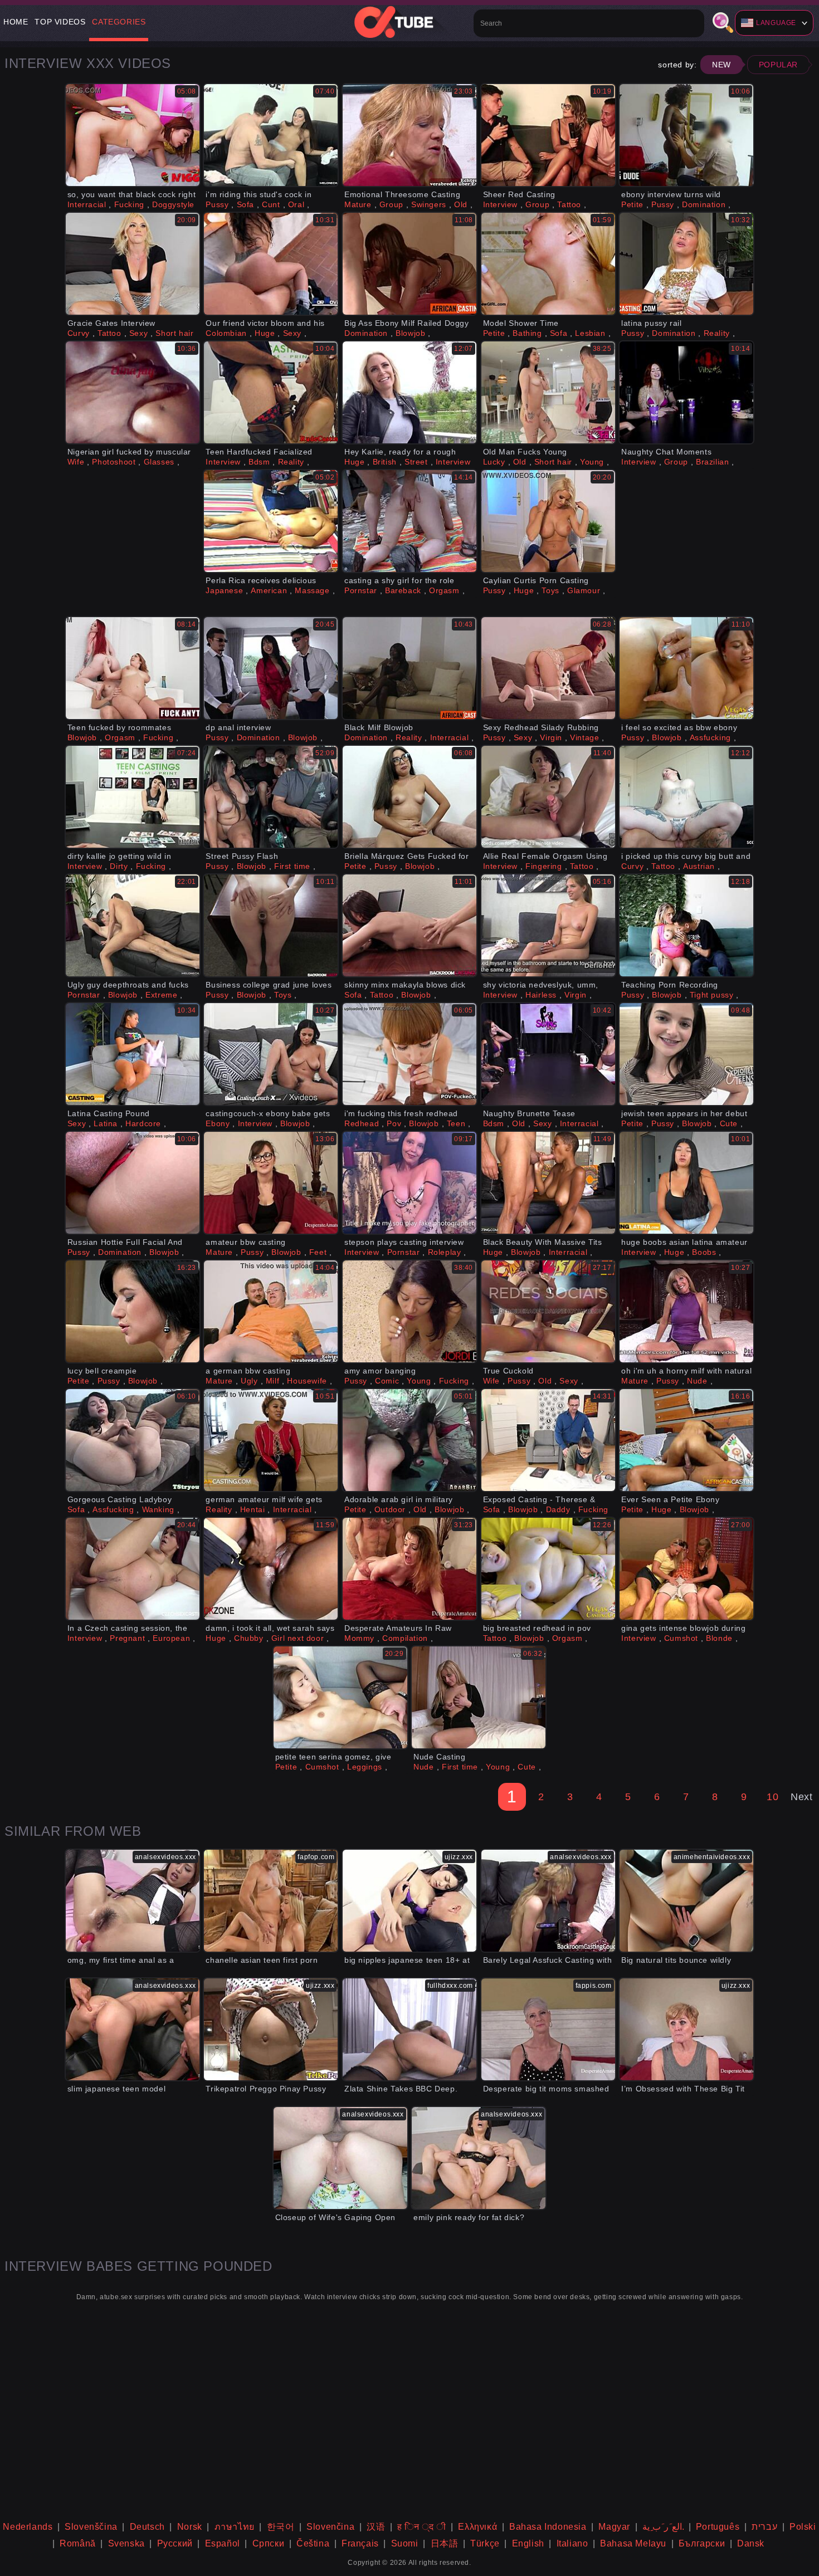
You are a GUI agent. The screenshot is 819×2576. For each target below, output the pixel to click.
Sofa (245, 204)
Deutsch (147, 2527)
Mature (358, 204)
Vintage (584, 737)
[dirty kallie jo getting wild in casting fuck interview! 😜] (133, 797)
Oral (296, 204)
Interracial (87, 204)
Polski (803, 2527)
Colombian (226, 333)
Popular (778, 65)
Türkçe (485, 2543)
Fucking (129, 204)
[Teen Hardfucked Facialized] (271, 392)
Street (416, 462)
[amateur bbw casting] (271, 1183)
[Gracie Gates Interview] (133, 264)
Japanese (224, 590)
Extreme (161, 995)
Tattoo (569, 204)
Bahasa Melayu (633, 2543)
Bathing (527, 333)
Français (360, 2543)
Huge (265, 333)
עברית (764, 2527)
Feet (318, 1252)
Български (702, 2543)
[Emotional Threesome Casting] (409, 135)
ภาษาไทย (235, 2527)
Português (718, 2527)
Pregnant (127, 1638)
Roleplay (445, 1252)
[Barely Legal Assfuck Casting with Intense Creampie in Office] (548, 1901)
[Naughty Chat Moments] (686, 392)
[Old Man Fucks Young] (548, 392)
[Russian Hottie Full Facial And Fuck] (133, 1183)
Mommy (359, 1638)
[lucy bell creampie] (133, 1311)
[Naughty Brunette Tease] (548, 1054)
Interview (500, 204)
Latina (106, 1123)
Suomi (405, 2543)
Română (78, 2543)
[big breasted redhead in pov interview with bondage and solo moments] (548, 1569)
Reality (717, 333)
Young (592, 462)
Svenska (126, 2543)
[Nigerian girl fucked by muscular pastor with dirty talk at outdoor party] (133, 392)
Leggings (365, 1767)
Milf (272, 1381)
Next (801, 1797)
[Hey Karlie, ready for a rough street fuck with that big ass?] (409, 392)
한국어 (281, 2527)
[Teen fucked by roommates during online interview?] (133, 668)
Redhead (362, 1123)
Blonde (719, 1638)
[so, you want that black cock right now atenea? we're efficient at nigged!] (133, 135)
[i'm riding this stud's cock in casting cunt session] (271, 135)
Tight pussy (712, 995)
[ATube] (409, 22)
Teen (456, 1123)
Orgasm (444, 590)
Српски (269, 2543)
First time (292, 866)
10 (772, 1797)
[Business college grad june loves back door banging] (271, 925)
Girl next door (298, 1638)
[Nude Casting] (479, 1697)
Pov (394, 1123)
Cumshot (681, 1638)
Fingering (543, 866)
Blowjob (410, 333)
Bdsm (259, 462)
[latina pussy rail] (686, 264)
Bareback (403, 590)
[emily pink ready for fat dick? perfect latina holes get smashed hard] (479, 2158)
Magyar (614, 2527)
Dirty (119, 866)
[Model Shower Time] (548, 264)
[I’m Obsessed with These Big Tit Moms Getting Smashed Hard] (686, 2029)
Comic (387, 1381)
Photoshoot (114, 462)
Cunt (271, 204)
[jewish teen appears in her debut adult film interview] (686, 1054)
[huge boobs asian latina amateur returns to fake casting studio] (686, 1183)
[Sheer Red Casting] (548, 135)
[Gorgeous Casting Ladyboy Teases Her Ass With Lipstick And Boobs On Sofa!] (133, 1440)
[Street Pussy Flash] (271, 797)
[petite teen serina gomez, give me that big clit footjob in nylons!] (340, 1697)
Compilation (405, 1638)
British (385, 462)
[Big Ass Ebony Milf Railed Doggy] (409, 264)
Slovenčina (330, 2527)
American (269, 590)
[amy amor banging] (409, 1311)
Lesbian (590, 333)
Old (461, 204)
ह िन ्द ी (422, 2527)
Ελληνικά (477, 2527)
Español (223, 2543)
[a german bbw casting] (271, 1311)
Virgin (551, 737)
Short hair (174, 333)
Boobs (704, 1252)
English (528, 2543)
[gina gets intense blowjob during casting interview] (686, 1569)
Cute (729, 1123)
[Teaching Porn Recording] (686, 925)
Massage (312, 590)
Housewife (307, 1381)
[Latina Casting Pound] (133, 1054)
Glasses (159, 462)
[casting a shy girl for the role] (409, 521)
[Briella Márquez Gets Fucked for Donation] (409, 797)
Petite (632, 204)
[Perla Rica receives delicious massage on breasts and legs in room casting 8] (271, 521)
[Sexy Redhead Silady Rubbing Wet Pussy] (548, 668)
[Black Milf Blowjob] (409, 668)
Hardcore (143, 1123)
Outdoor (390, 1509)
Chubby (249, 1638)
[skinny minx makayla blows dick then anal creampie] (409, 925)
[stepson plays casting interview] (409, 1183)
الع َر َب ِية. (663, 2527)
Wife (76, 462)
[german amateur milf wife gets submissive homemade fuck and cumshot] (271, 1440)
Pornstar (361, 590)
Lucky (494, 462)
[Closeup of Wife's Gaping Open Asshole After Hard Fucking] (340, 2158)
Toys (550, 590)
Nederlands (28, 2527)
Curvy (79, 333)
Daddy (558, 1509)
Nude (697, 1381)
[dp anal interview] (271, 668)
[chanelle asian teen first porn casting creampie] (271, 1901)
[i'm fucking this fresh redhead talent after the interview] (409, 1054)
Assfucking (710, 737)
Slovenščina (91, 2527)
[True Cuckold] (548, 1311)
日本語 (445, 2543)
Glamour (584, 590)
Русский (175, 2543)
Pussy (217, 204)
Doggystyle (173, 204)
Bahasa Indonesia (548, 2527)
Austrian (699, 866)
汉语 (376, 2527)
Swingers (429, 204)
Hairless (541, 995)
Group (391, 204)
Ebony (218, 1123)
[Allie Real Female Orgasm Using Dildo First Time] (548, 797)
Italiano (572, 2543)
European (171, 1638)
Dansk (751, 2543)
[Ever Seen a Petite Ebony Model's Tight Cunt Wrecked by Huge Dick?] (686, 1440)
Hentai (253, 1509)
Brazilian (712, 462)
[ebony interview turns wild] (686, 135)
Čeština (313, 2543)
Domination (704, 204)
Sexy (138, 333)
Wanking (158, 1509)
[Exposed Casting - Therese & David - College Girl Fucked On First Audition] (548, 1440)
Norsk (190, 2527)
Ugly (249, 1381)
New (721, 65)
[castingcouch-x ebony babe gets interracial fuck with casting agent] (271, 1054)
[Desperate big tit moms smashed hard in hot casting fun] (548, 2029)
